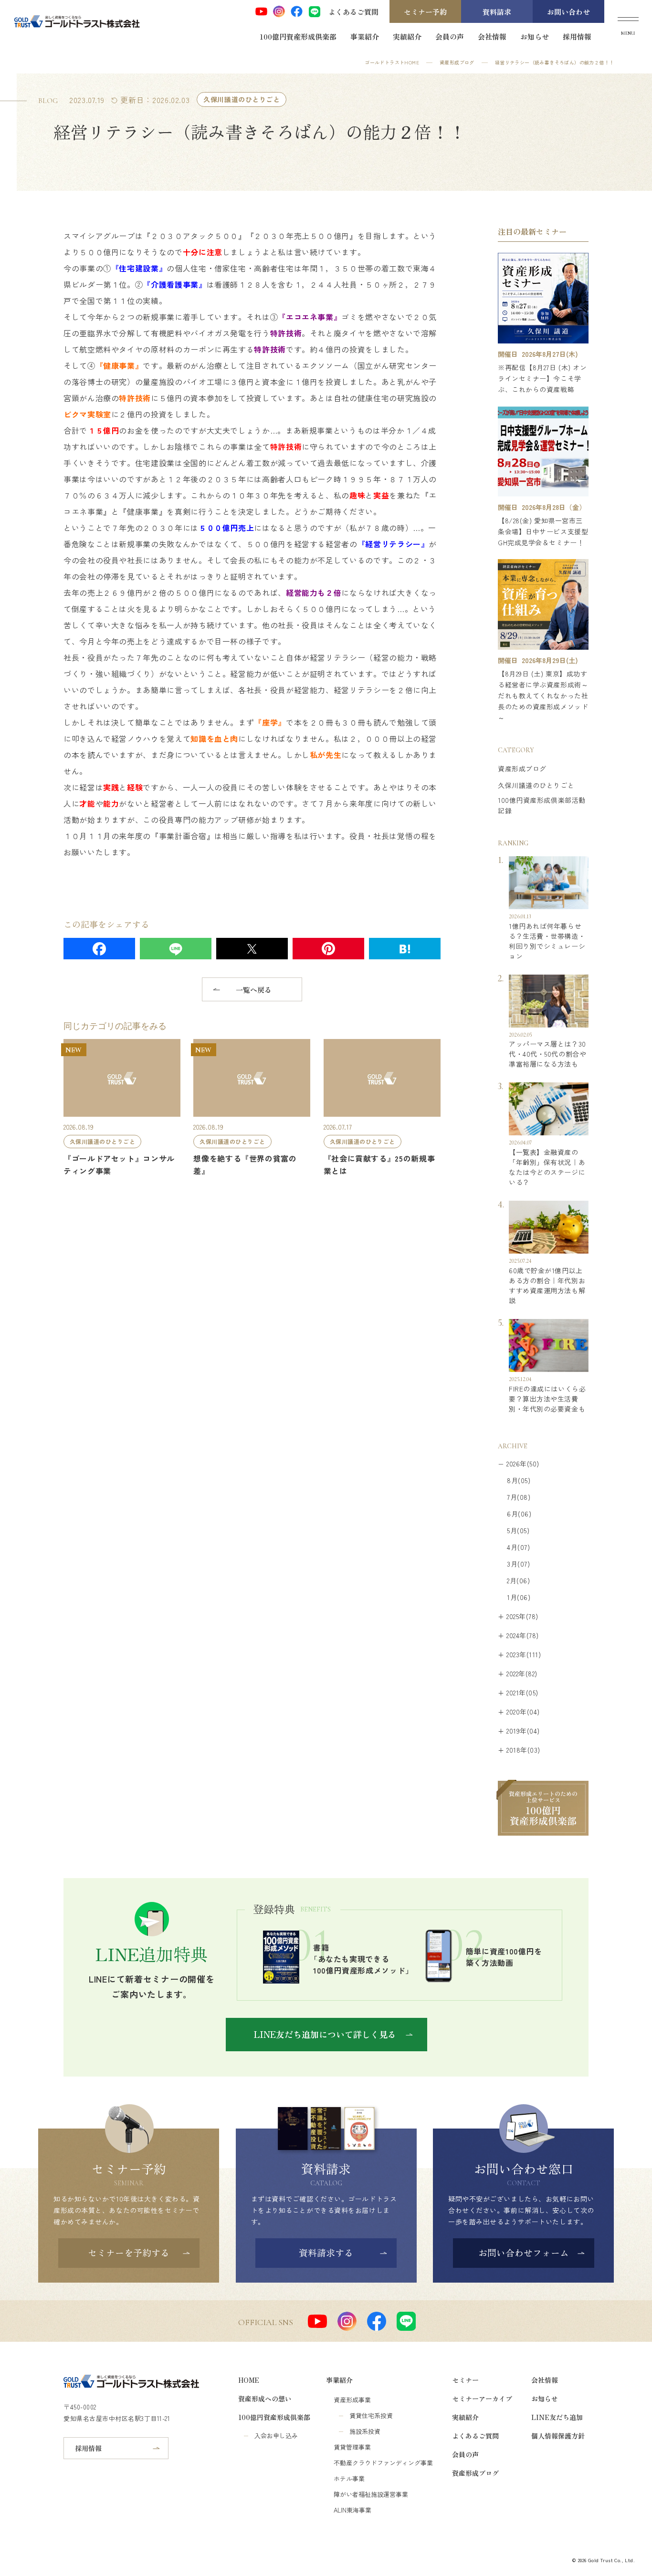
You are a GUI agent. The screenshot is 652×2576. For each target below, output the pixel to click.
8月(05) (519, 1480)
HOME (249, 2380)
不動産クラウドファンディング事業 (383, 2463)
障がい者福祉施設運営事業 (371, 2494)
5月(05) (518, 1530)
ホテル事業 (349, 2478)
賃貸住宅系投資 (371, 2415)
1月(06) (519, 1597)
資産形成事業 (352, 2400)
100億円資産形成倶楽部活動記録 (542, 805)
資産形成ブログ (457, 62)
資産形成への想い (265, 2399)
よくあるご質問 (353, 12)
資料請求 (497, 12)
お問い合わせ (568, 12)
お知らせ (535, 36)
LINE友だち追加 (557, 2417)
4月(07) (518, 1547)
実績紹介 (407, 36)
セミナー (465, 2380)
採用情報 (577, 36)
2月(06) (518, 1580)
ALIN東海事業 (352, 2510)
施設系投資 (365, 2431)
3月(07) (518, 1564)
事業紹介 (365, 36)
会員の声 (450, 36)
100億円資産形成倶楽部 (298, 36)
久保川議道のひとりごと (536, 785)
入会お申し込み (276, 2436)
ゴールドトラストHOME (392, 62)
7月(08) (519, 1497)
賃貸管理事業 (352, 2447)
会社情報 (492, 36)
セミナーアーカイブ (482, 2399)
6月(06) (519, 1514)
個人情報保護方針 (558, 2436)
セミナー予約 (425, 12)
